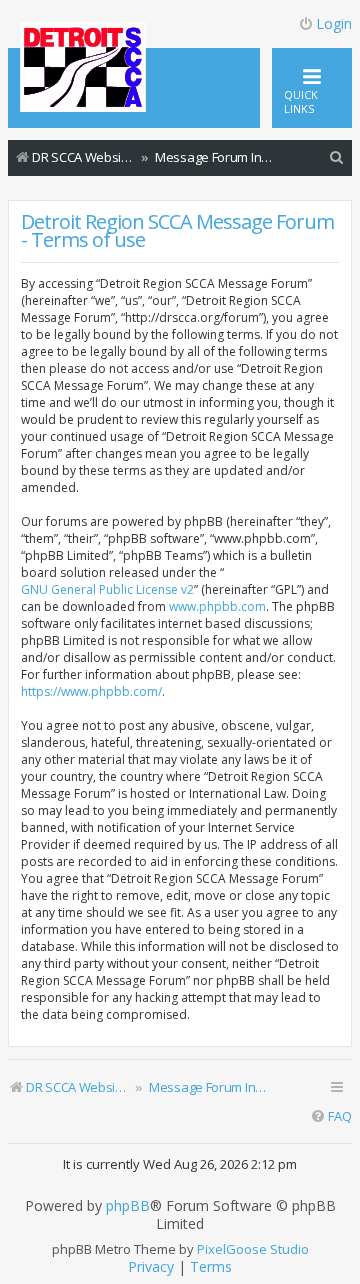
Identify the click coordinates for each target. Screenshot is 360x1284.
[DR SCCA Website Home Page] (83, 69)
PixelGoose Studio (253, 1249)
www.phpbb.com (217, 606)
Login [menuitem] (334, 23)
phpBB (128, 1206)
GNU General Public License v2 (107, 589)
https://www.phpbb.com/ (91, 691)
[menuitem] (337, 157)
